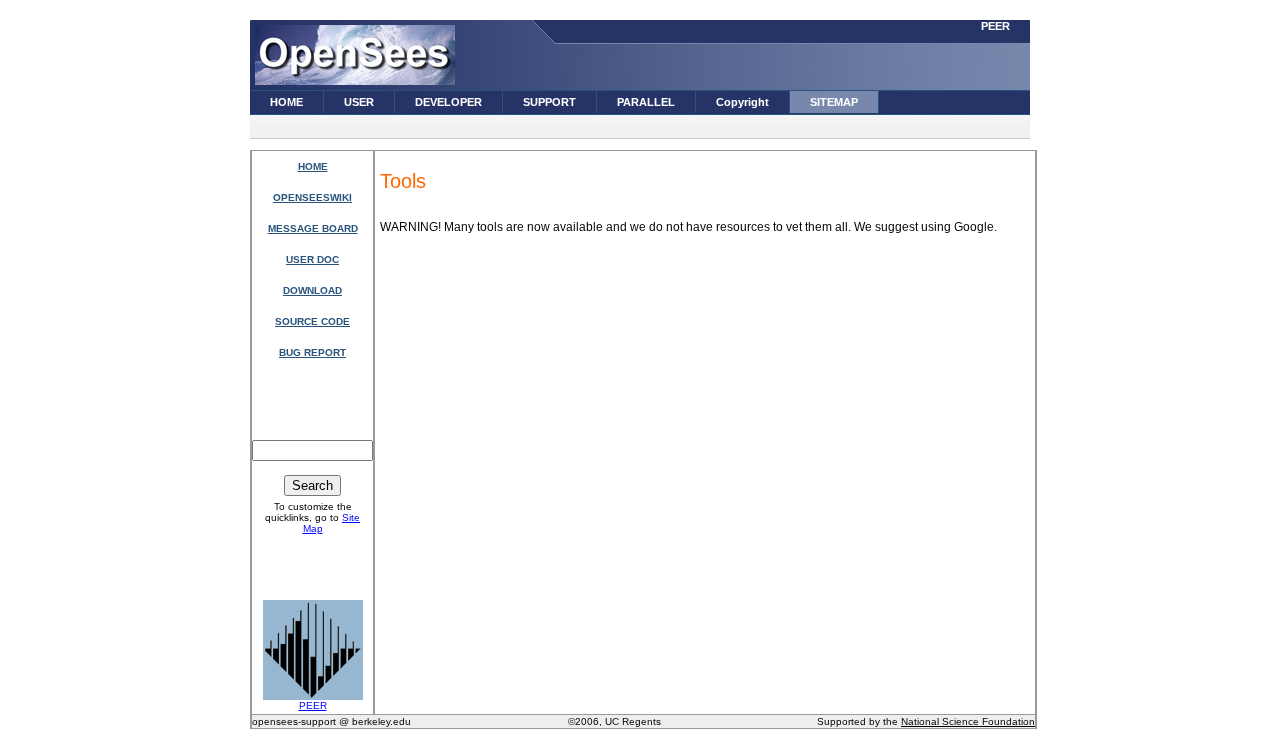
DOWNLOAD (312, 290)
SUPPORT (549, 102)
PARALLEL (646, 102)
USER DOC (312, 259)
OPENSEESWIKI (312, 197)
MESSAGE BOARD (313, 228)
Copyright (742, 102)
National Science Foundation (968, 721)
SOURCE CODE (312, 321)
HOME (286, 102)
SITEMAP (834, 102)
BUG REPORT (312, 352)
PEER (995, 26)
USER (359, 102)
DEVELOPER (448, 102)
